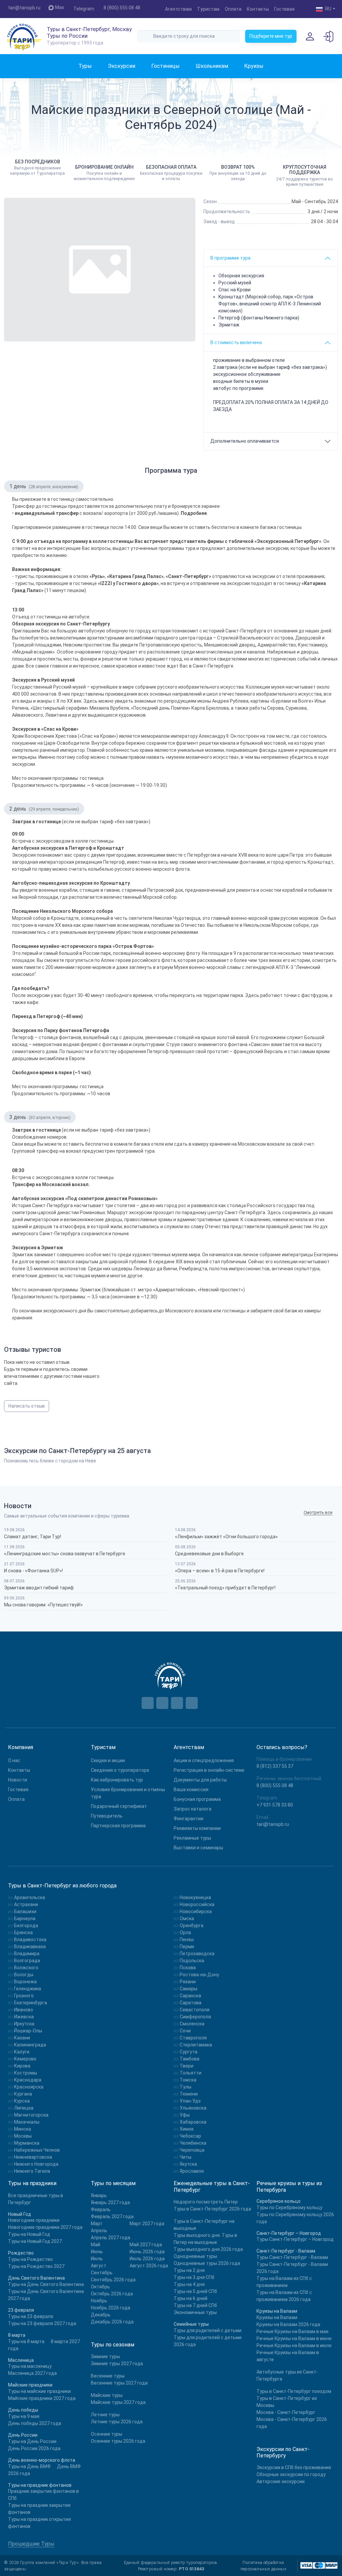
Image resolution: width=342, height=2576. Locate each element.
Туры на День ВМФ (29, 2466)
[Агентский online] (329, 36)
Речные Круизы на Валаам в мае (293, 2331)
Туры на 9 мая (24, 2416)
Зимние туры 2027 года (117, 2364)
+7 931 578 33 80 (275, 1805)
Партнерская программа (118, 1826)
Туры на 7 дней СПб (195, 2305)
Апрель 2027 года (111, 2238)
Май (96, 2245)
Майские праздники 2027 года (42, 2398)
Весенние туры (108, 2376)
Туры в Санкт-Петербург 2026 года (212, 2209)
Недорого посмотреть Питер (206, 2202)
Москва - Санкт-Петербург (286, 2412)
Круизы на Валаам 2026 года (288, 2324)
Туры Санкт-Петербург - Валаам (292, 2257)
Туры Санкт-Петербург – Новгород (295, 2239)
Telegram (84, 9)
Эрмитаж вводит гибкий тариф (39, 1588)
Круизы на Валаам (277, 2317)
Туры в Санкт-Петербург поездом (294, 2391)
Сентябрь (102, 2273)
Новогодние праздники (34, 2220)
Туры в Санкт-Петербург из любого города (62, 1886)
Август (99, 2266)
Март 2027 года (147, 2224)
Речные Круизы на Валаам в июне (294, 2338)
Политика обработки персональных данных (264, 2566)
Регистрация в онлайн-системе (209, 1770)
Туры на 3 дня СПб (194, 2277)
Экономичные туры (195, 2312)
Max (60, 7)
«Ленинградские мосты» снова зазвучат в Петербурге (65, 1554)
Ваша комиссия (191, 1790)
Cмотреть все (318, 1512)
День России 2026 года (34, 2448)
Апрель (99, 2231)
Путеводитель (107, 1816)
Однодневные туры (195, 2256)
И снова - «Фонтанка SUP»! (33, 1571)
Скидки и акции (108, 1760)
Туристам (208, 9)
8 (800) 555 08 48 (122, 8)
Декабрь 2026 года (112, 2322)
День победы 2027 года (35, 2423)
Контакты (258, 9)
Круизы (254, 66)
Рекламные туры (192, 1838)
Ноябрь (99, 2301)
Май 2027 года (146, 2245)
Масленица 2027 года (32, 2373)
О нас (14, 1760)
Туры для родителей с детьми (208, 2330)
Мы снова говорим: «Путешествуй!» (43, 1605)
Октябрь (100, 2287)
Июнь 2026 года (147, 2252)
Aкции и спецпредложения (204, 1760)
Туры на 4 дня (189, 2284)
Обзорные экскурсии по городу (291, 2474)
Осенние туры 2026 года (118, 2441)
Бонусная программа (197, 1799)
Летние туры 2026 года (117, 2422)
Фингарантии (189, 1819)
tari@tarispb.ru (24, 8)
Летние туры (105, 2415)
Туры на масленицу (30, 2366)
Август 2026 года (149, 2266)
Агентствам (178, 9)
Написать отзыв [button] (27, 1406)
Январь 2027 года (110, 2202)
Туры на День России (32, 2441)
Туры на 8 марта (26, 2341)
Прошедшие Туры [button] (31, 2544)
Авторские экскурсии (281, 2481)
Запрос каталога (193, 1809)
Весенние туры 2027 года (119, 2383)
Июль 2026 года (147, 2259)
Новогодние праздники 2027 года (45, 2227)
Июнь (97, 2252)
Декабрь (101, 2315)
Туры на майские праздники (39, 2391)
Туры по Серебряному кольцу (289, 2207)
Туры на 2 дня (189, 2270)
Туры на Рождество (30, 2259)
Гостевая (284, 9)
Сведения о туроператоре (120, 1770)
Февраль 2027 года (112, 2216)
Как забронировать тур (117, 1780)
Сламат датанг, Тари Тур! (33, 1537)
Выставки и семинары (198, 1848)
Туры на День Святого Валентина (46, 2284)
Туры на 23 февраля (31, 2316)
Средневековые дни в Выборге (209, 1554)
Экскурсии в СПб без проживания (294, 2467)
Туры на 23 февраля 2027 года (42, 2323)
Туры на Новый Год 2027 (35, 2241)
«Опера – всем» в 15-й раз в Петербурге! (220, 1571)
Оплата (233, 9)
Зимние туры (105, 2356)
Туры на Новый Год (29, 2234)
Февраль (101, 2209)
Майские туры (107, 2395)
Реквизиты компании (197, 1828)
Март (97, 2224)
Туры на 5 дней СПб (195, 2291)
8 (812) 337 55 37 (275, 1766)
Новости (18, 1780)
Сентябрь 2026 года (113, 2280)
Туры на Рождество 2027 (36, 2266)
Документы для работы (200, 1780)
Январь (99, 2195)
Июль (97, 2259)
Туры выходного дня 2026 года (208, 2249)
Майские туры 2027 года (118, 2402)
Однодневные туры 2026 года (207, 2263)
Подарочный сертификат (119, 1806)
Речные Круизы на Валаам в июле (294, 2345)
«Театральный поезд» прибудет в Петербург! (225, 1588)
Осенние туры (107, 2434)
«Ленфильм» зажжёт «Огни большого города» (226, 1537)
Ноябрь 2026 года (111, 2308)
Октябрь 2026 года (112, 2294)
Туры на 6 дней (191, 2298)
